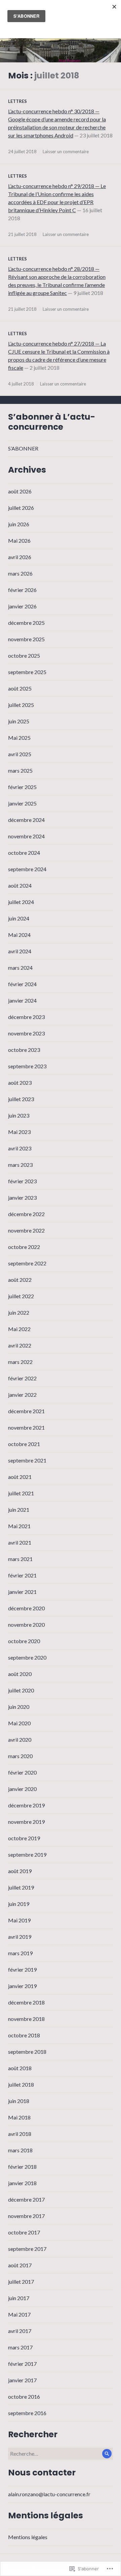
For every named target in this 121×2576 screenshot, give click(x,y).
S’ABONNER (23, 448)
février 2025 (22, 787)
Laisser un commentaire (66, 152)
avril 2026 (20, 557)
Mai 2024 (19, 935)
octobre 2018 (24, 2035)
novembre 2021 (26, 1427)
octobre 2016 (24, 2397)
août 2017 (20, 2265)
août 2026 (20, 491)
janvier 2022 (22, 1395)
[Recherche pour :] (61, 2453)
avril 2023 (20, 1148)
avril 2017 (20, 2331)
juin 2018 (19, 2101)
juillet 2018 (21, 2084)
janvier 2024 (22, 1000)
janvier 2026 (22, 606)
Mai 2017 (19, 2314)
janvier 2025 (22, 803)
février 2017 (22, 2364)
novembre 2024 (26, 836)
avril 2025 (20, 754)
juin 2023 (19, 1115)
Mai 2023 (19, 1132)
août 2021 (20, 1477)
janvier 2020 (22, 1789)
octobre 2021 (24, 1444)
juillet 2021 (21, 1493)
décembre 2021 (26, 1411)
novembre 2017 (26, 2216)
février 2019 (22, 1969)
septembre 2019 (27, 1854)
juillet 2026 (21, 508)
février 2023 (22, 1181)
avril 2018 (20, 2134)
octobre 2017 (24, 2232)
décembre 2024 (26, 820)
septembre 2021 (27, 1460)
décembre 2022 (26, 1214)
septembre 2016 (27, 2413)
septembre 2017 (27, 2249)
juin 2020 (19, 1707)
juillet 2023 (21, 1099)
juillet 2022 (21, 1296)
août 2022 (20, 1280)
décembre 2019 (26, 1805)
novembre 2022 (26, 1230)
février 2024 (22, 984)
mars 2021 (20, 1559)
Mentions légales (28, 2537)
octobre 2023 (24, 1050)
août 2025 (20, 688)
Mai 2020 (19, 1723)
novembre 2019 (26, 1822)
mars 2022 (20, 1362)
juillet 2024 (21, 902)
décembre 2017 (26, 2199)
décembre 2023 (26, 1017)
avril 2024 (20, 951)
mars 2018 (20, 2150)
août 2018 (20, 2068)
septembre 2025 (27, 672)
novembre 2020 (26, 1625)
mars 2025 (20, 770)
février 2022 (22, 1378)
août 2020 (20, 1674)
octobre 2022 (24, 1247)
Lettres (17, 101)
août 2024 (20, 885)
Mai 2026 (19, 541)
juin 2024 (19, 918)
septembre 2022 (27, 1263)
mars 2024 (20, 968)
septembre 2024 (27, 869)
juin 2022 (19, 1312)
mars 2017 (20, 2347)
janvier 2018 (22, 2183)
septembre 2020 (27, 1657)
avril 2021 (20, 1542)
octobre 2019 (24, 1838)
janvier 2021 (22, 1592)
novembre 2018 (26, 2019)
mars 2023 (20, 1165)
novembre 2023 (26, 1033)
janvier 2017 (22, 2380)
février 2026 (22, 590)
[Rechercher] (107, 2454)
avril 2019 (20, 1937)
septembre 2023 (27, 1066)
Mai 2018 (19, 2117)
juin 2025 (19, 721)
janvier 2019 (22, 1986)
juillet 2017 (21, 2282)
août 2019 (20, 1871)
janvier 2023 (22, 1197)
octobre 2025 (24, 655)
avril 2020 (20, 1740)
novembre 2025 (26, 639)
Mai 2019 (19, 1920)
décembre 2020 (26, 1608)
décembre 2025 (26, 623)
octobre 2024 (24, 853)
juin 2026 (19, 524)
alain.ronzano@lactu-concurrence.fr (49, 2494)
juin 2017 (19, 2298)
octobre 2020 (24, 1641)
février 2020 (22, 1772)
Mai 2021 (19, 1526)
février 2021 (22, 1575)
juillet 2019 (21, 1887)
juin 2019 (19, 1904)
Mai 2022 (19, 1329)
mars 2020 (20, 1756)
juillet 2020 (21, 1690)
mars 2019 (20, 1953)
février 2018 (22, 2167)
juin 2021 (19, 1510)
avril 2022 (20, 1345)
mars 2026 (20, 573)
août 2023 (20, 1083)
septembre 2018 (27, 2052)
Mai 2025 (19, 738)
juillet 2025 (21, 705)
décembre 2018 (26, 2002)
